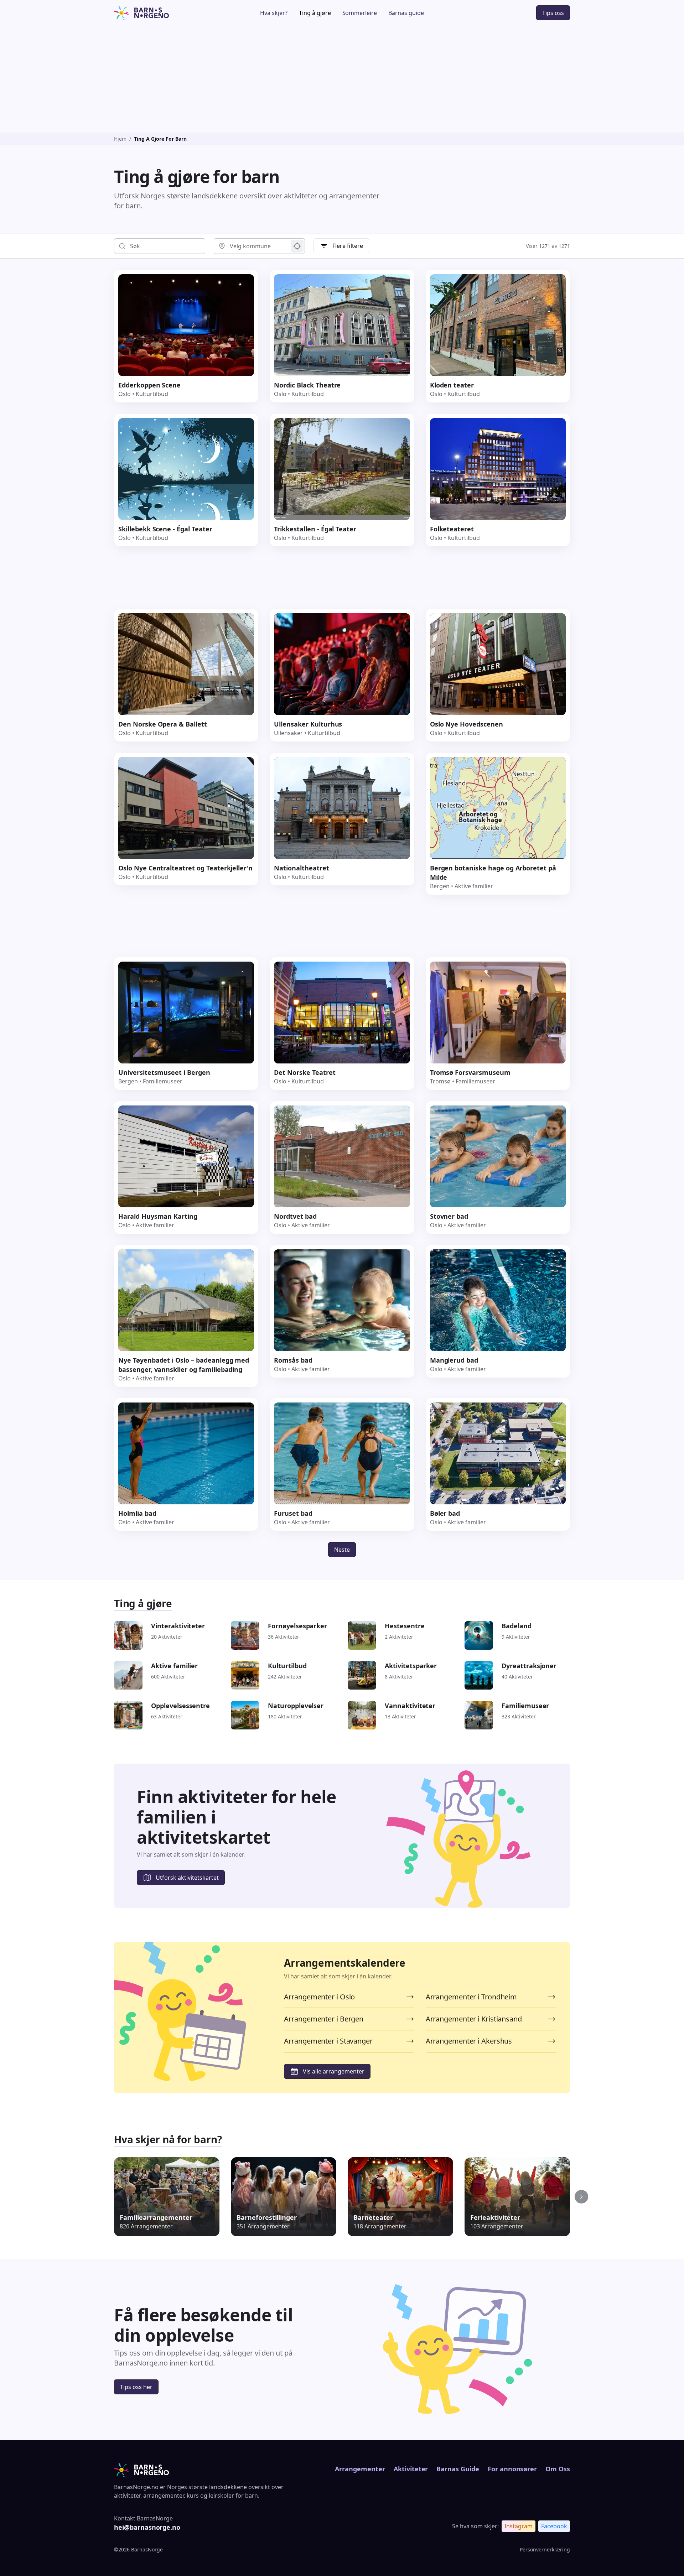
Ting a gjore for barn (160, 139)
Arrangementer (360, 2469)
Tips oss (553, 13)
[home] (162, 13)
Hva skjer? (274, 13)
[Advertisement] (342, 79)
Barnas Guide (458, 2469)
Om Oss (558, 2469)
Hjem (120, 139)
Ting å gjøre (315, 13)
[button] (581, 2197)
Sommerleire (360, 13)
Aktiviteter (411, 2469)
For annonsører (512, 2469)
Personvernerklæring (545, 2549)
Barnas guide (406, 13)
